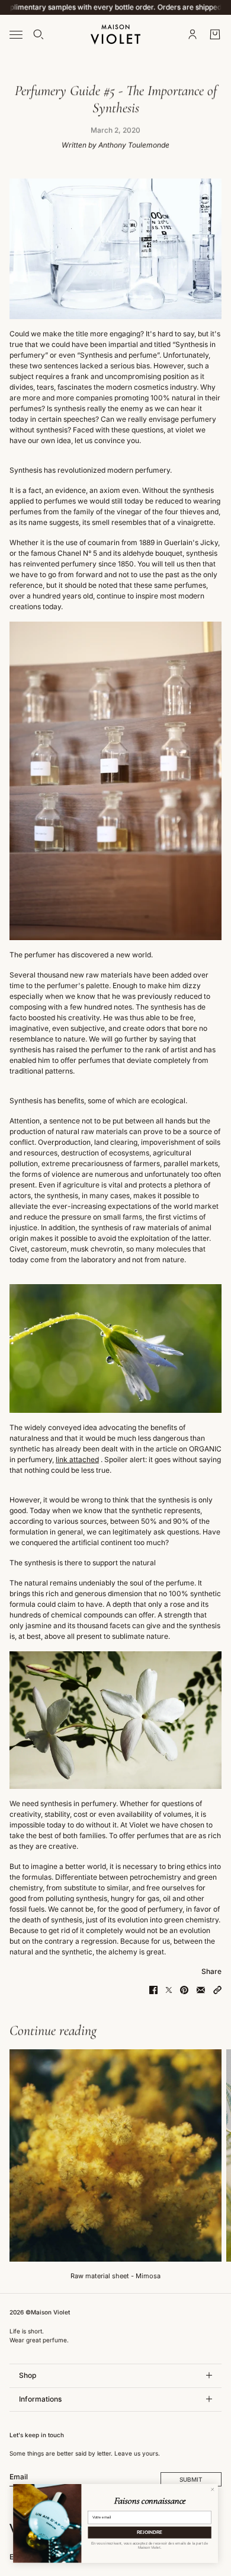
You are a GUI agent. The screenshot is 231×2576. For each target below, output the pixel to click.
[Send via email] (201, 1990)
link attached (77, 1459)
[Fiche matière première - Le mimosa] (115, 2155)
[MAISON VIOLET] (115, 34)
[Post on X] (169, 1990)
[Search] (38, 34)
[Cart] (215, 34)
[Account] (192, 34)
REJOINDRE (150, 2532)
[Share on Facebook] (153, 1990)
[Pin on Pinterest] (184, 1990)
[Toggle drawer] (16, 34)
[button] (217, 1990)
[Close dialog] (212, 2489)
